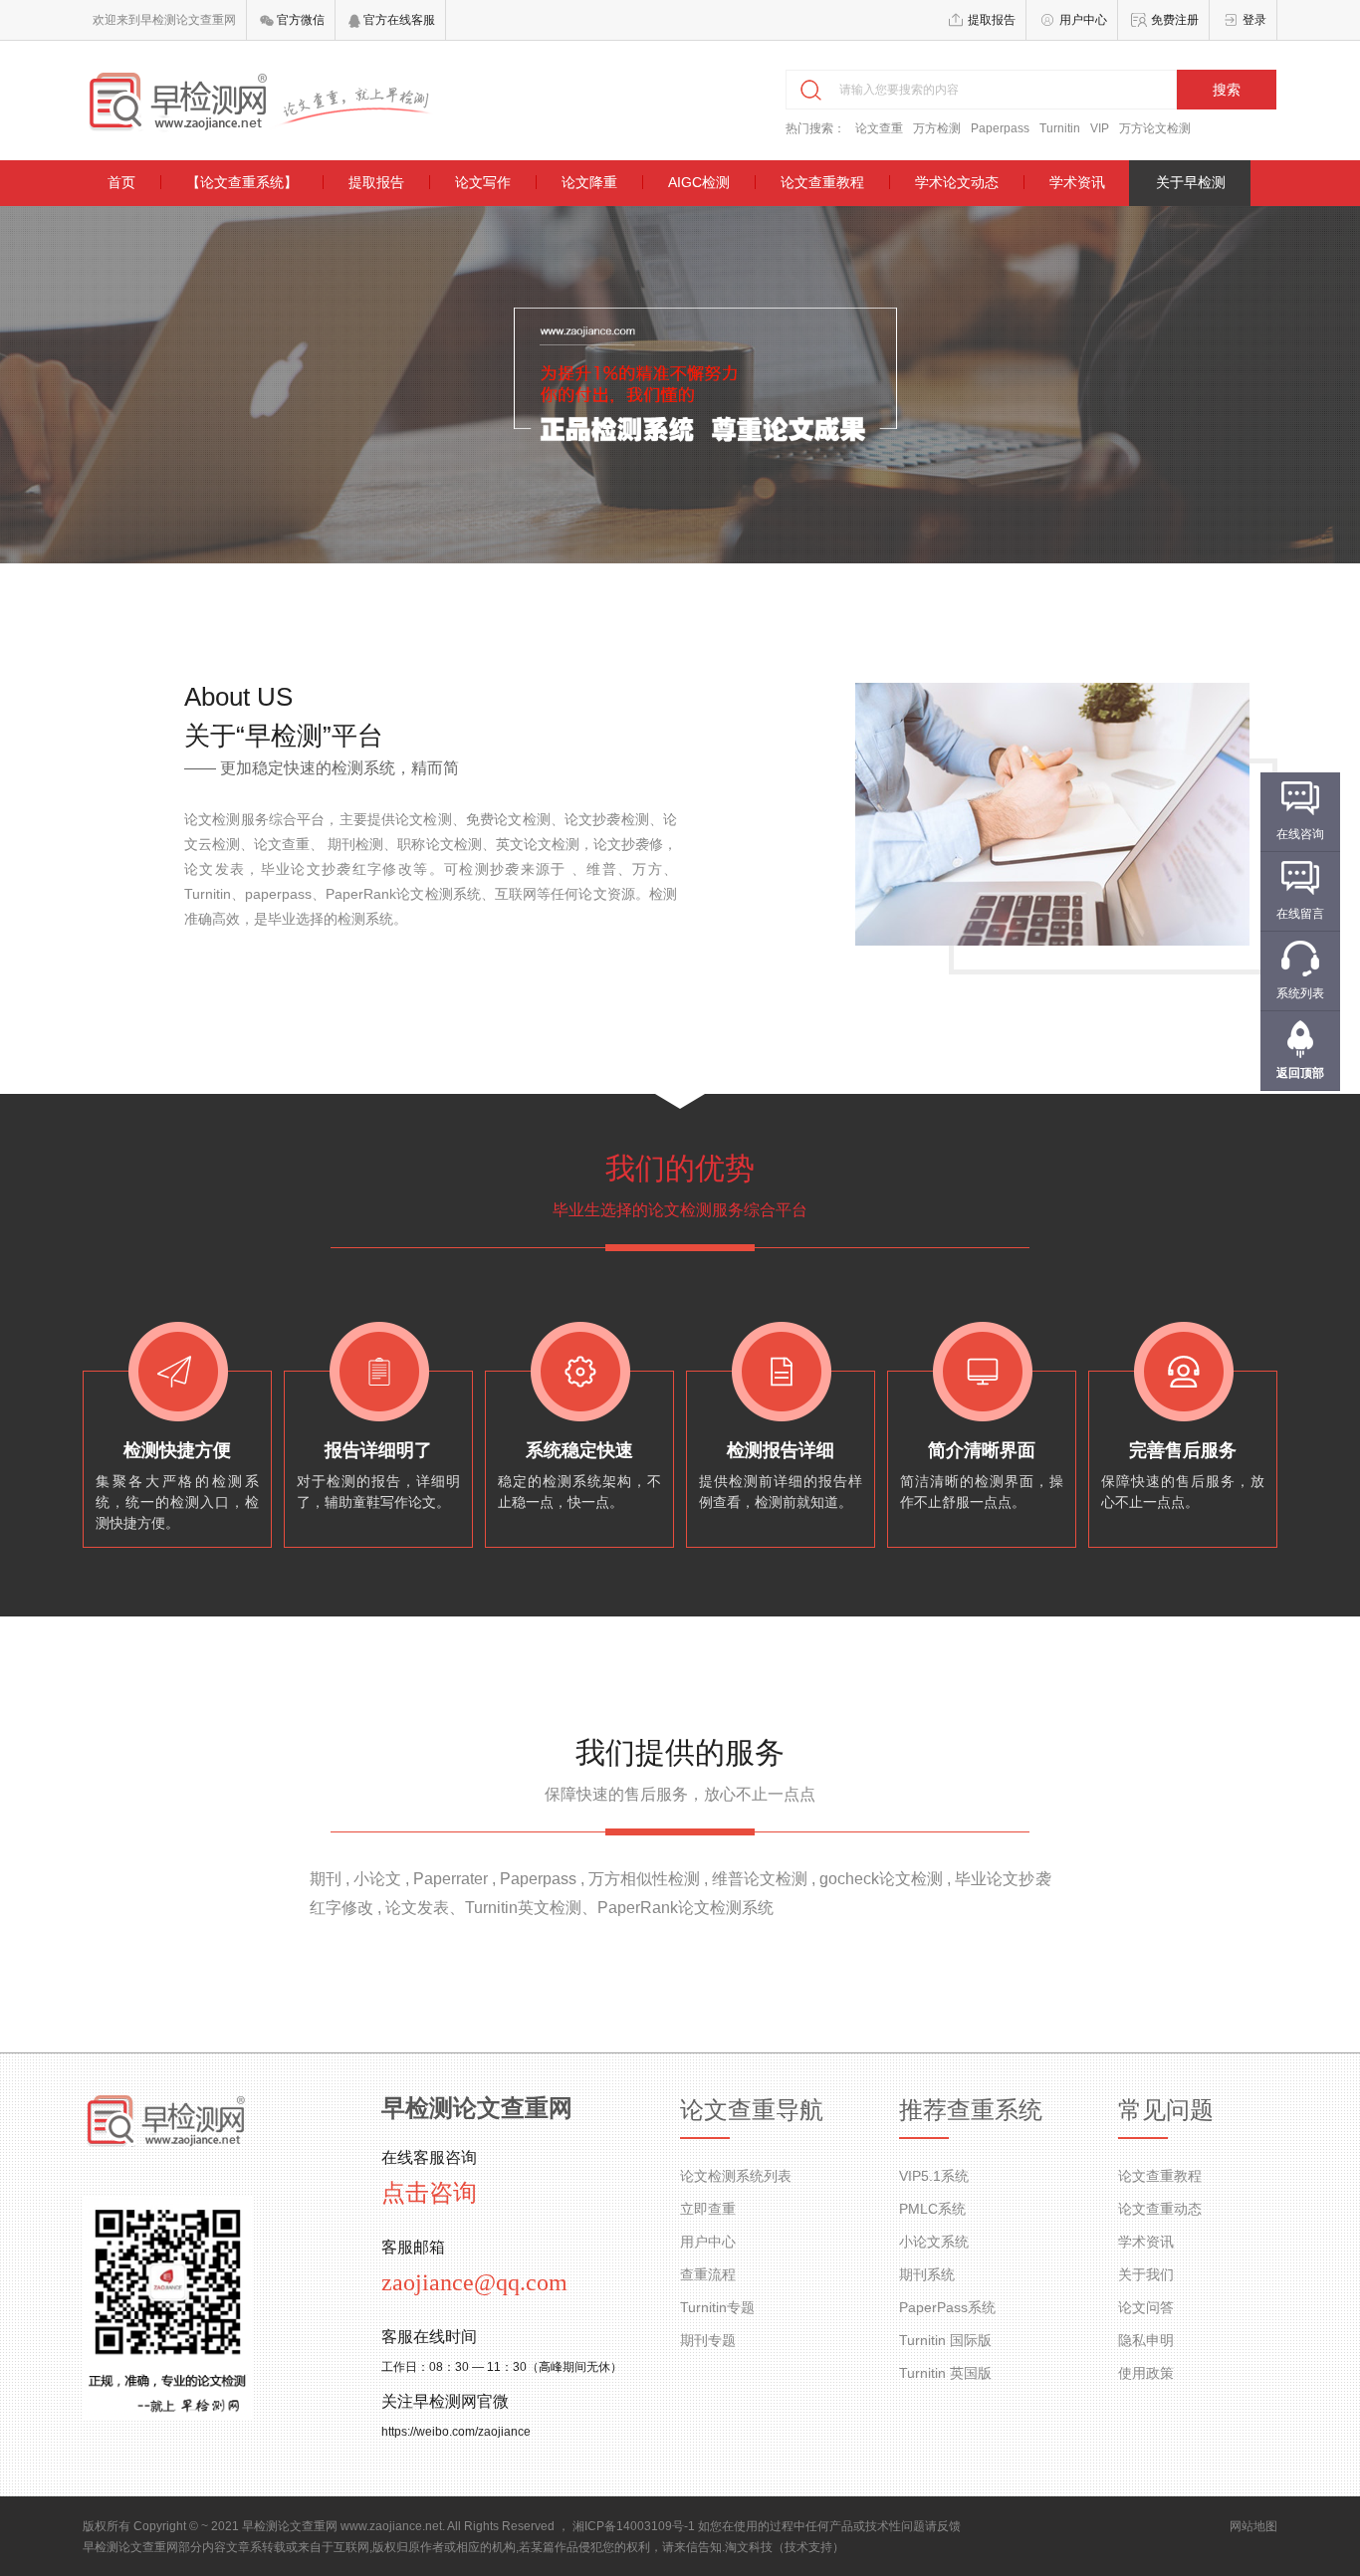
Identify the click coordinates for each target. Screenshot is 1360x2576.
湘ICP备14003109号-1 (634, 2526)
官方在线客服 (398, 20)
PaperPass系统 (947, 2307)
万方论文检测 (1155, 128)
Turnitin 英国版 (945, 2373)
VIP (1100, 128)
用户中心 (1083, 20)
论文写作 (483, 182)
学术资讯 (1077, 182)
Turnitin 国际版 (945, 2340)
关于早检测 (1191, 182)
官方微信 (299, 20)
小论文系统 (934, 2242)
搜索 (1227, 90)
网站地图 (1253, 2526)
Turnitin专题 (717, 2307)
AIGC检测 (699, 182)
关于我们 (1146, 2274)
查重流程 (708, 2274)
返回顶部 (1300, 1073)
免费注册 (1175, 20)
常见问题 (1166, 2110)
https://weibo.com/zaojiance (456, 2432)
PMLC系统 (932, 2209)
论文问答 (1146, 2307)
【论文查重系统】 (242, 182)
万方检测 (937, 128)
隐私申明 (1146, 2340)
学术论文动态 (957, 182)
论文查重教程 (822, 182)
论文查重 (879, 128)
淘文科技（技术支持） (785, 2547)
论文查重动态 (1160, 2209)
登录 (1254, 20)
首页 (121, 182)
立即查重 (708, 2209)
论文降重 (589, 182)
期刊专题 (708, 2340)
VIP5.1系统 (934, 2176)
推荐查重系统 (971, 2110)
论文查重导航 (752, 2110)
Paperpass (1000, 128)
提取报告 (992, 20)
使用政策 (1146, 2373)
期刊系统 (927, 2274)
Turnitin (1060, 128)
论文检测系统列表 (736, 2176)
